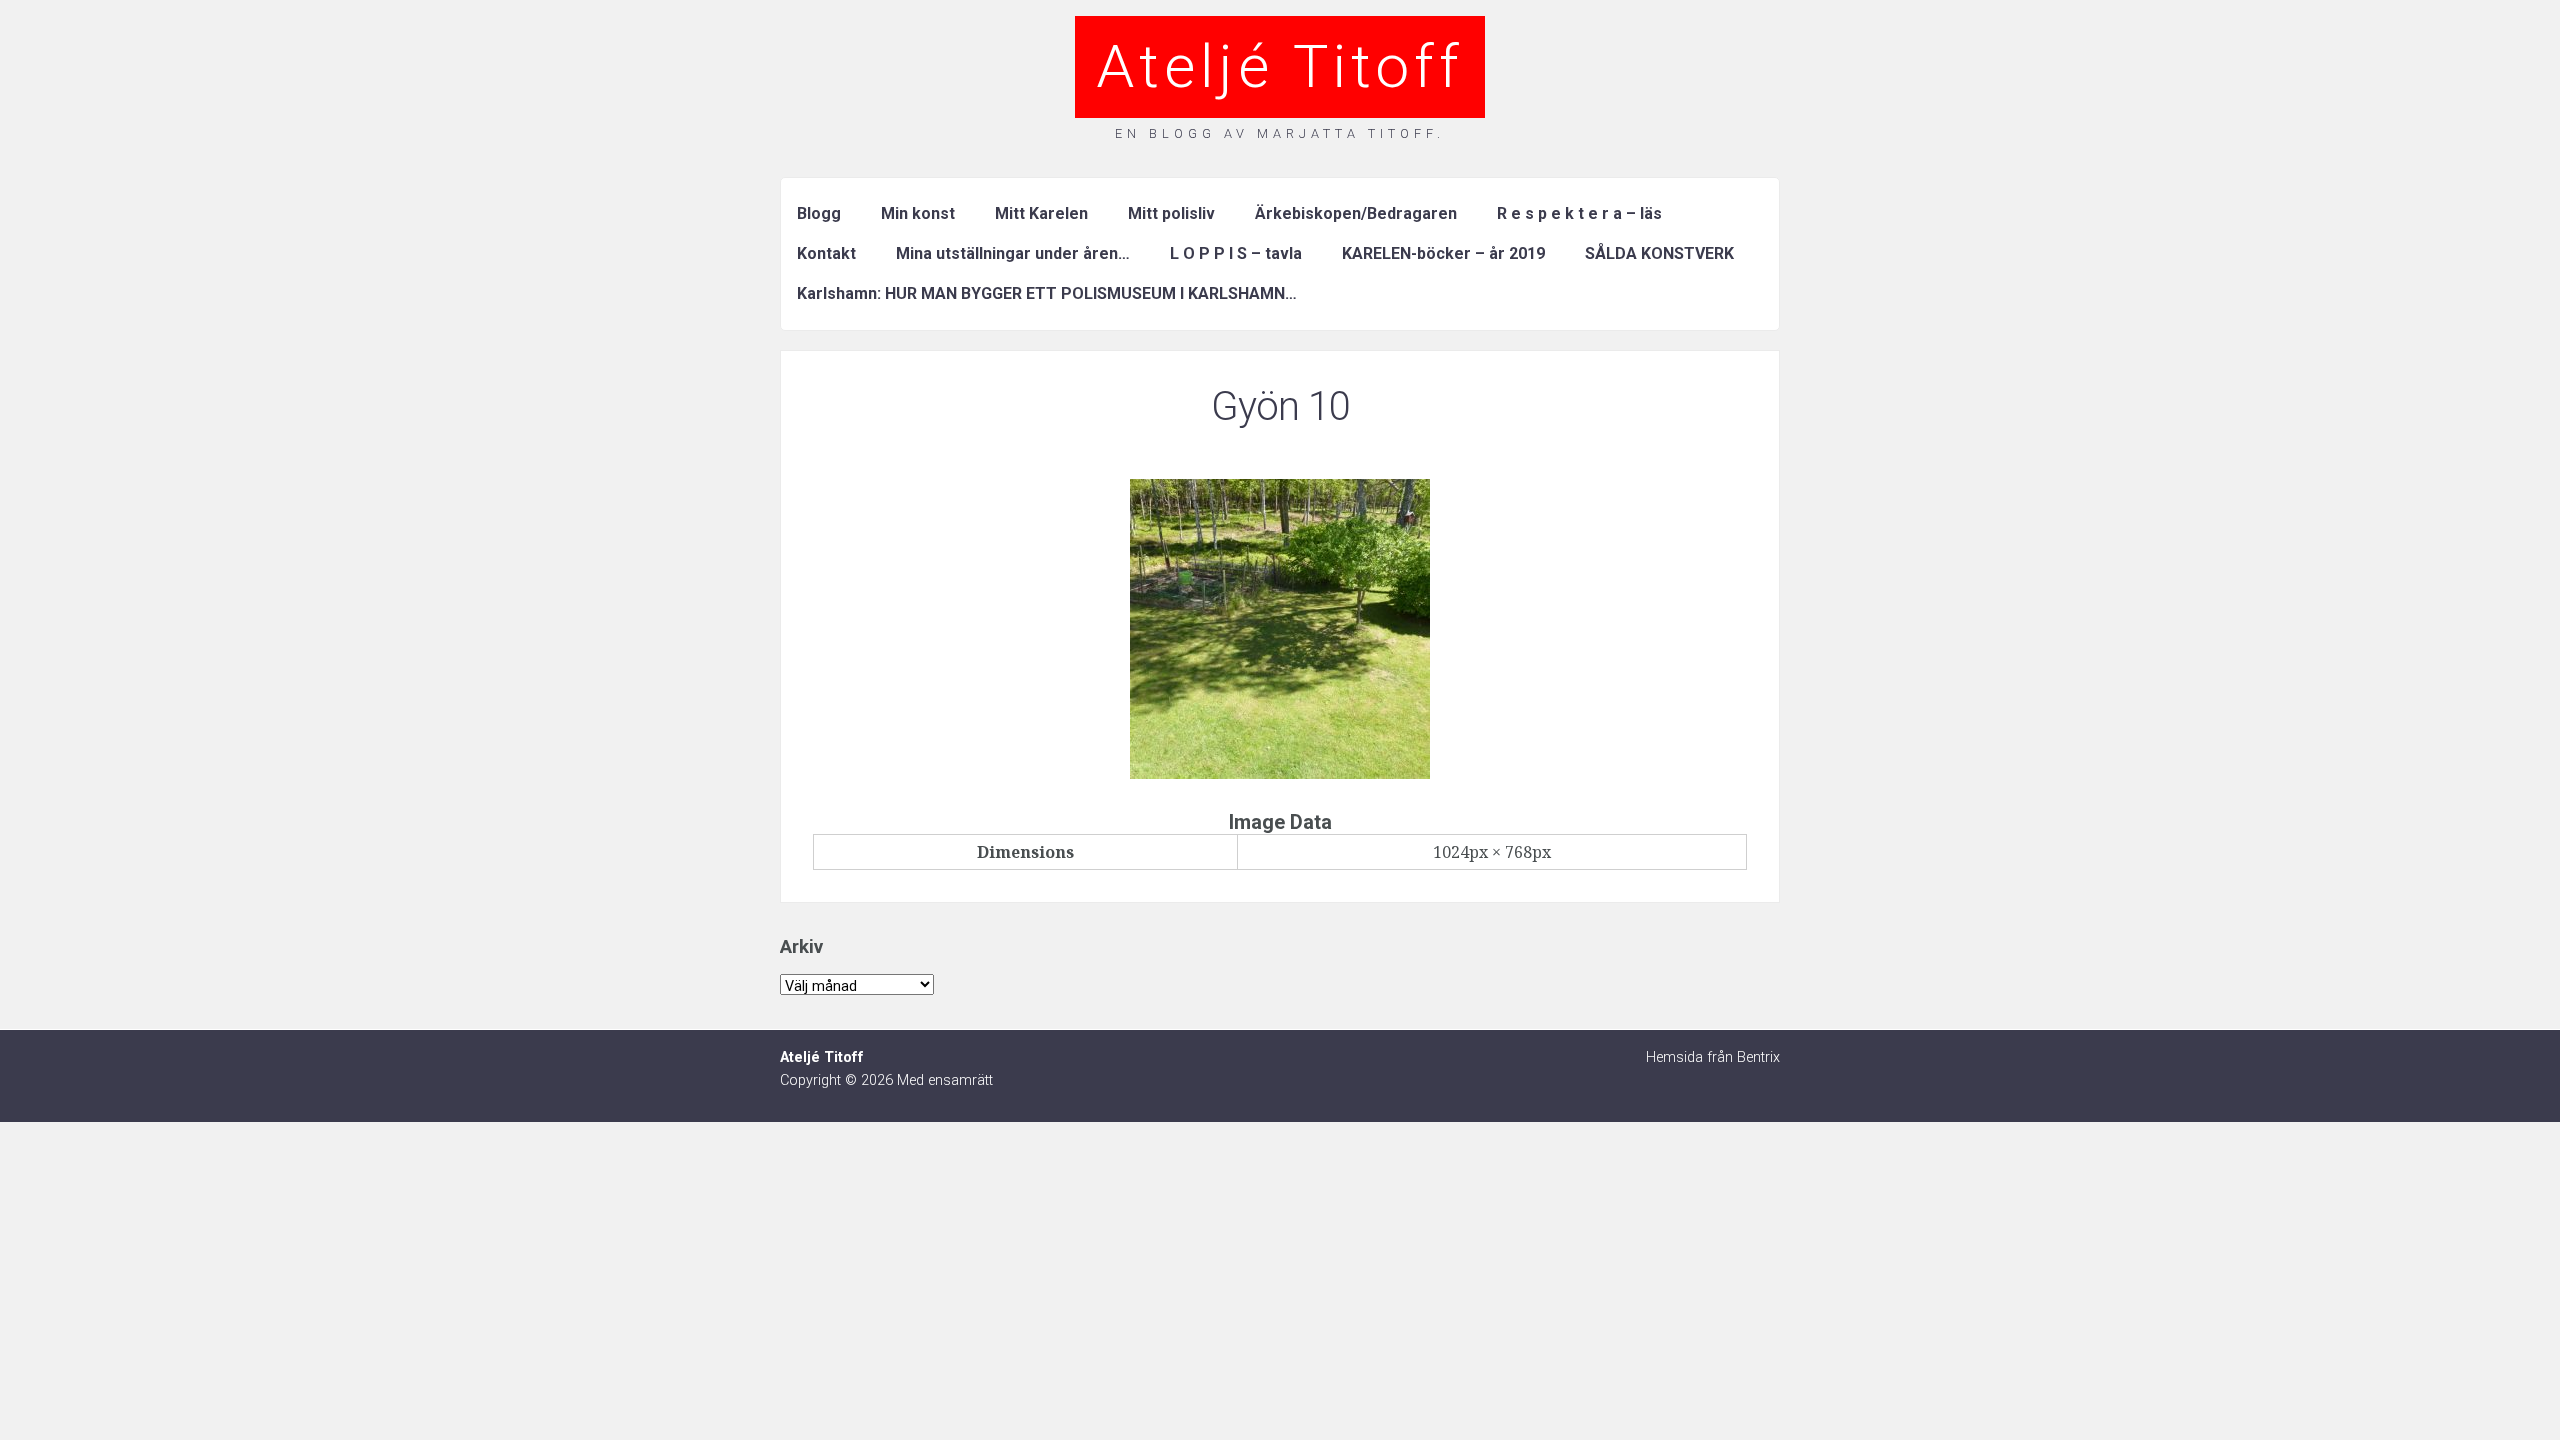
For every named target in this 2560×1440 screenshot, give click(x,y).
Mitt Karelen (1041, 213)
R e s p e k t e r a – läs (1579, 213)
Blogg (819, 213)
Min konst (918, 213)
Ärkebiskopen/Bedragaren (1356, 213)
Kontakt (826, 253)
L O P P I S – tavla (1236, 253)
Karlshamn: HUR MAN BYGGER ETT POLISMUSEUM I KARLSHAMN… (1047, 293)
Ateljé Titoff (1280, 66)
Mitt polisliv (1171, 213)
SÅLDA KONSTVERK (1659, 253)
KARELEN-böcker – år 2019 (1443, 253)
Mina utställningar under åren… (1013, 253)
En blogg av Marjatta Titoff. (1280, 133)
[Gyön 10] (1280, 773)
